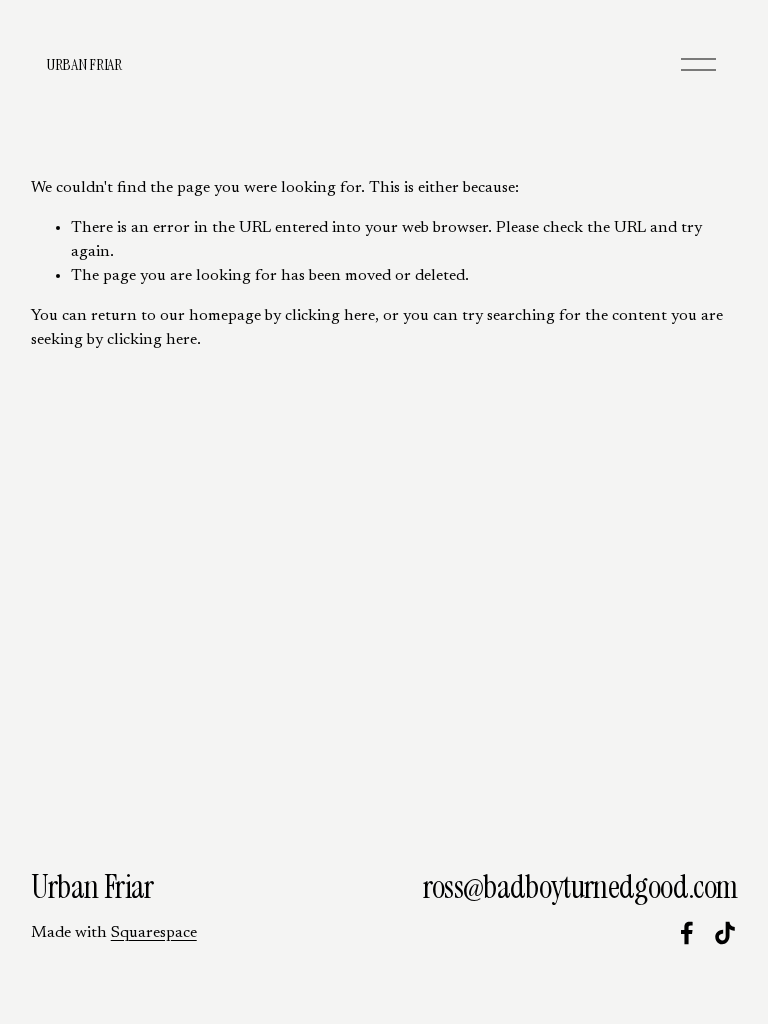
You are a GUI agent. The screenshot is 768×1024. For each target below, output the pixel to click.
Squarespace (154, 933)
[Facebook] (687, 933)
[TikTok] (725, 933)
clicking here (330, 316)
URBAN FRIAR (83, 64)
